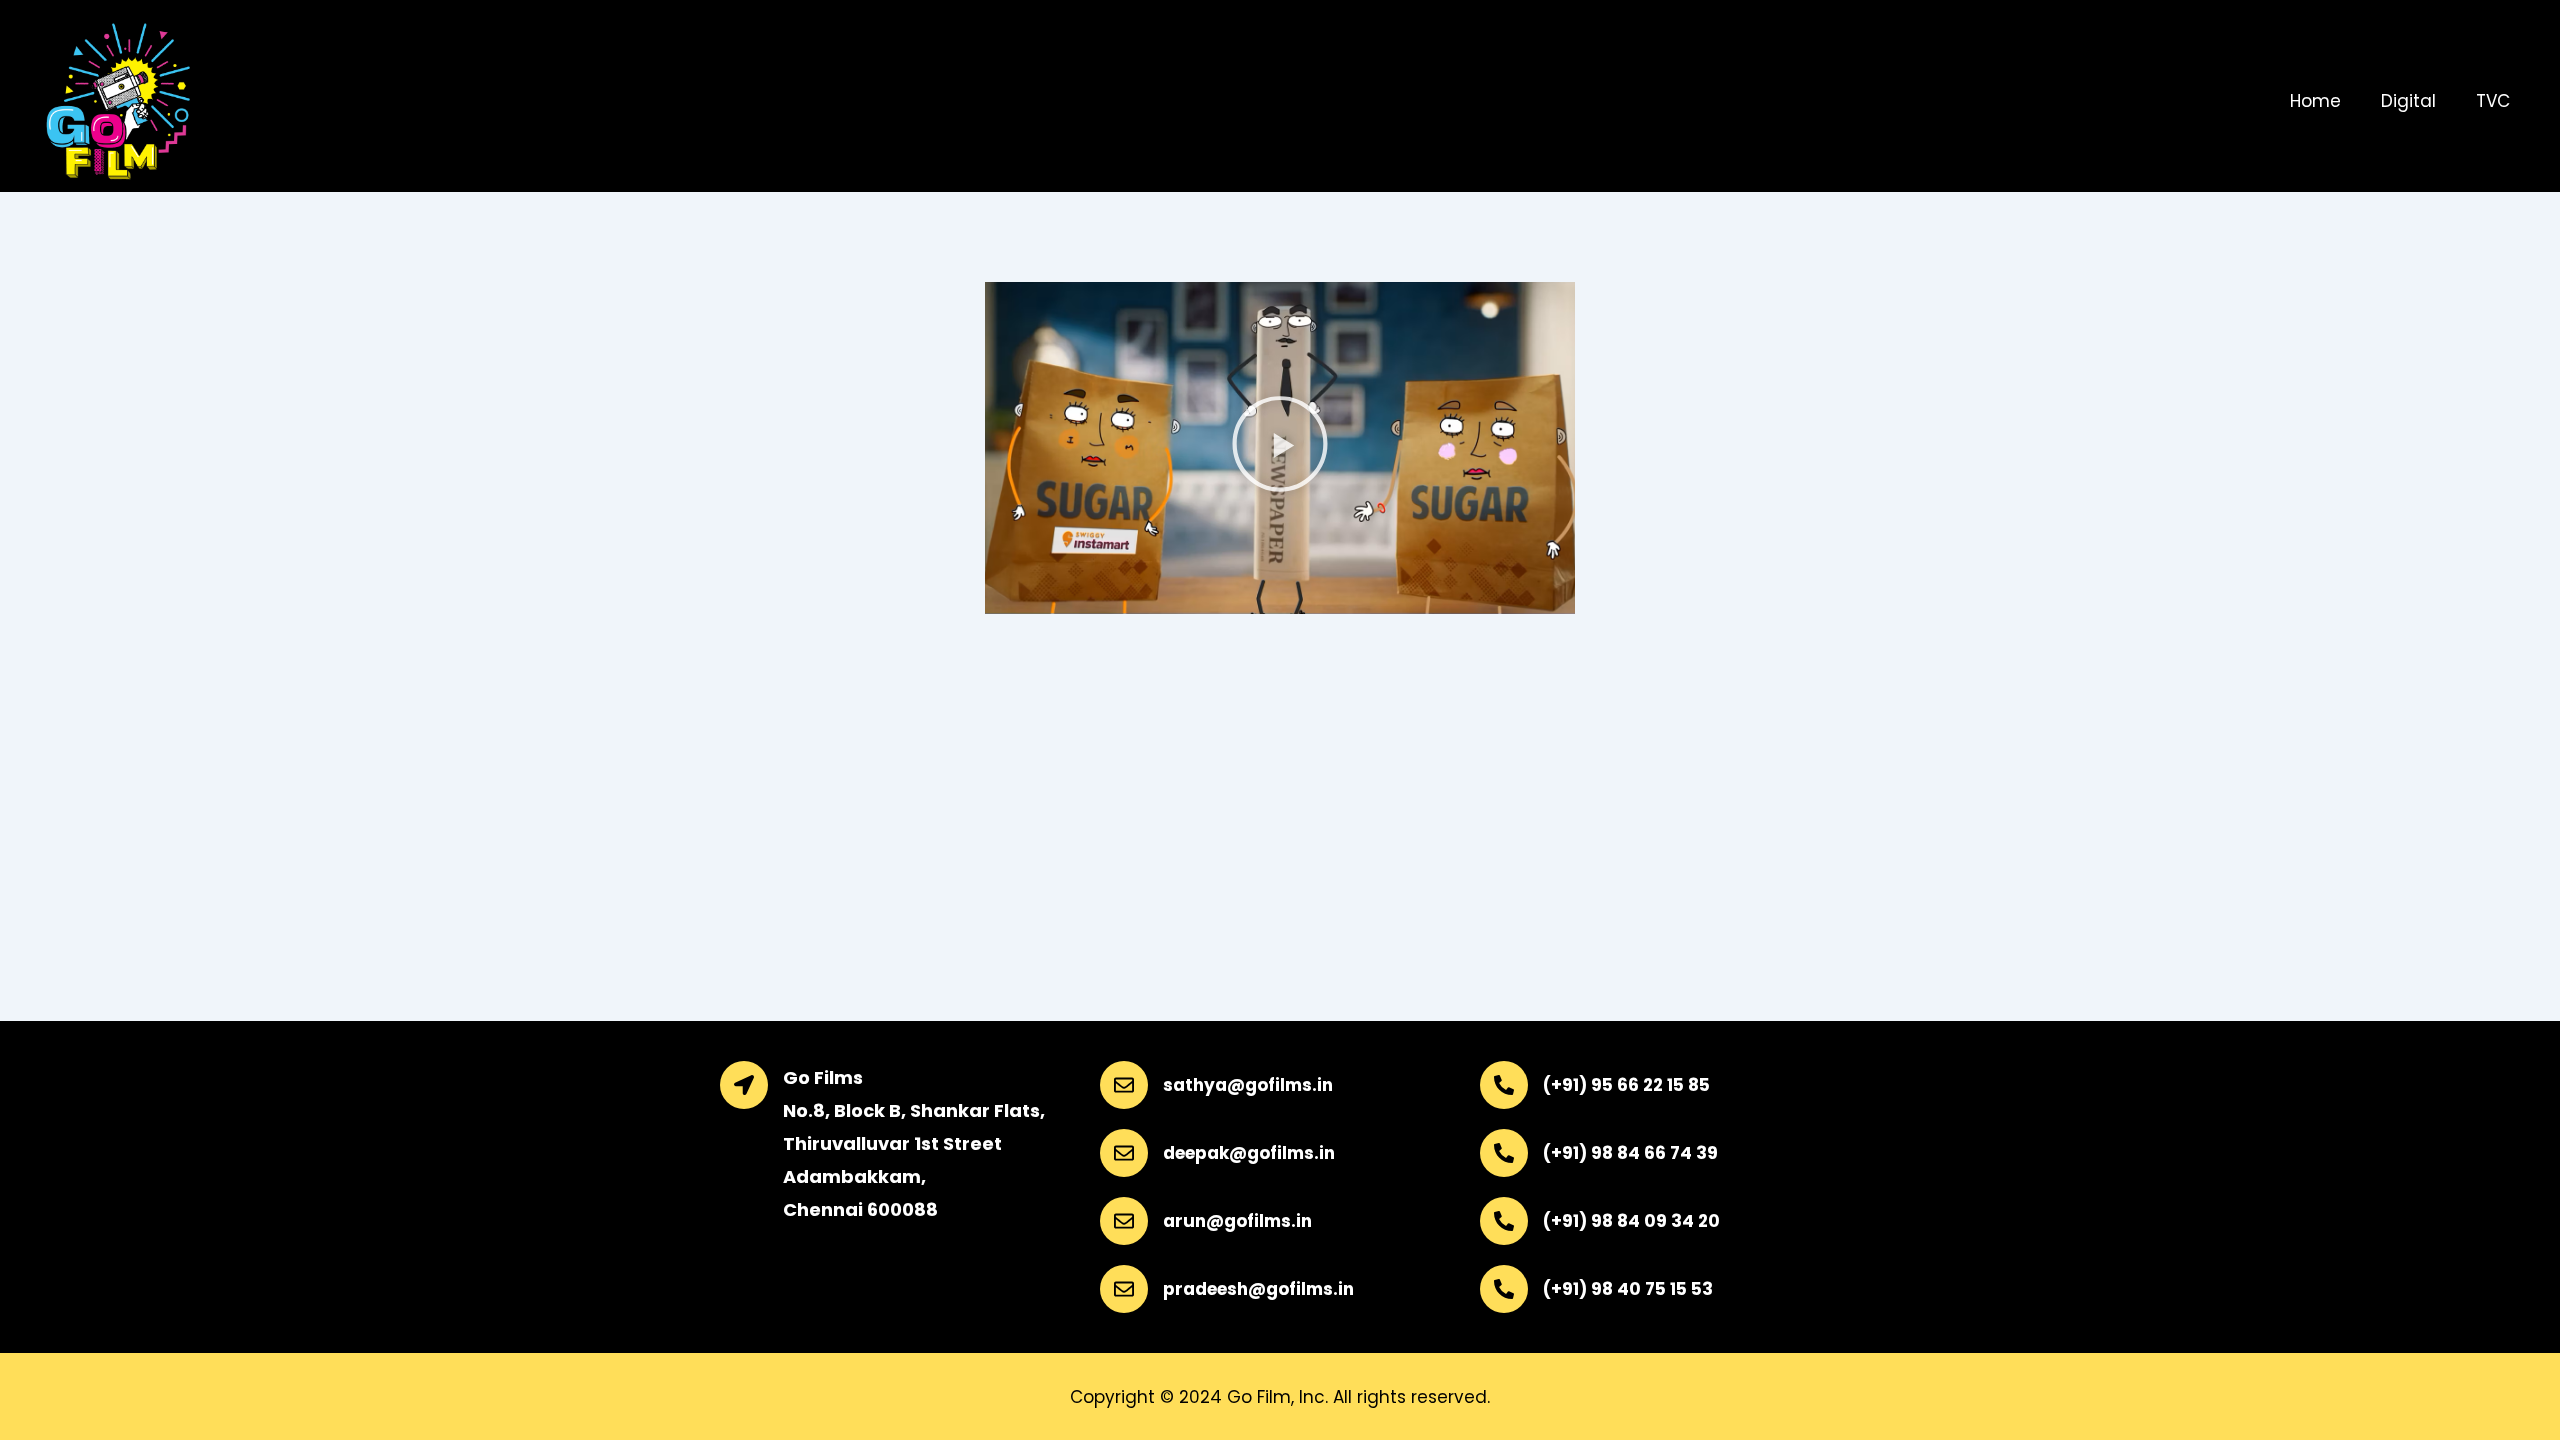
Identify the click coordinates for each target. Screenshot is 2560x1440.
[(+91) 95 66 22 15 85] (1504, 1085)
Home (2315, 101)
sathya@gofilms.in (1248, 1085)
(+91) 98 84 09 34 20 (1631, 1221)
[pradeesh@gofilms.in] (1124, 1289)
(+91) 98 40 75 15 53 (1628, 1289)
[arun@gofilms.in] (1124, 1221)
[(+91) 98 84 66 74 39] (1504, 1153)
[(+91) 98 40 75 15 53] (1504, 1289)
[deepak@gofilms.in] (1124, 1153)
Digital (2408, 101)
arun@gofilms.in (1237, 1221)
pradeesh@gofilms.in (1258, 1289)
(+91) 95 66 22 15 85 (1626, 1085)
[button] (1280, 448)
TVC (2493, 101)
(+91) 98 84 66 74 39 (1630, 1153)
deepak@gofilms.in (1249, 1153)
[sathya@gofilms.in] (1124, 1085)
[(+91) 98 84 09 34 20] (1504, 1221)
